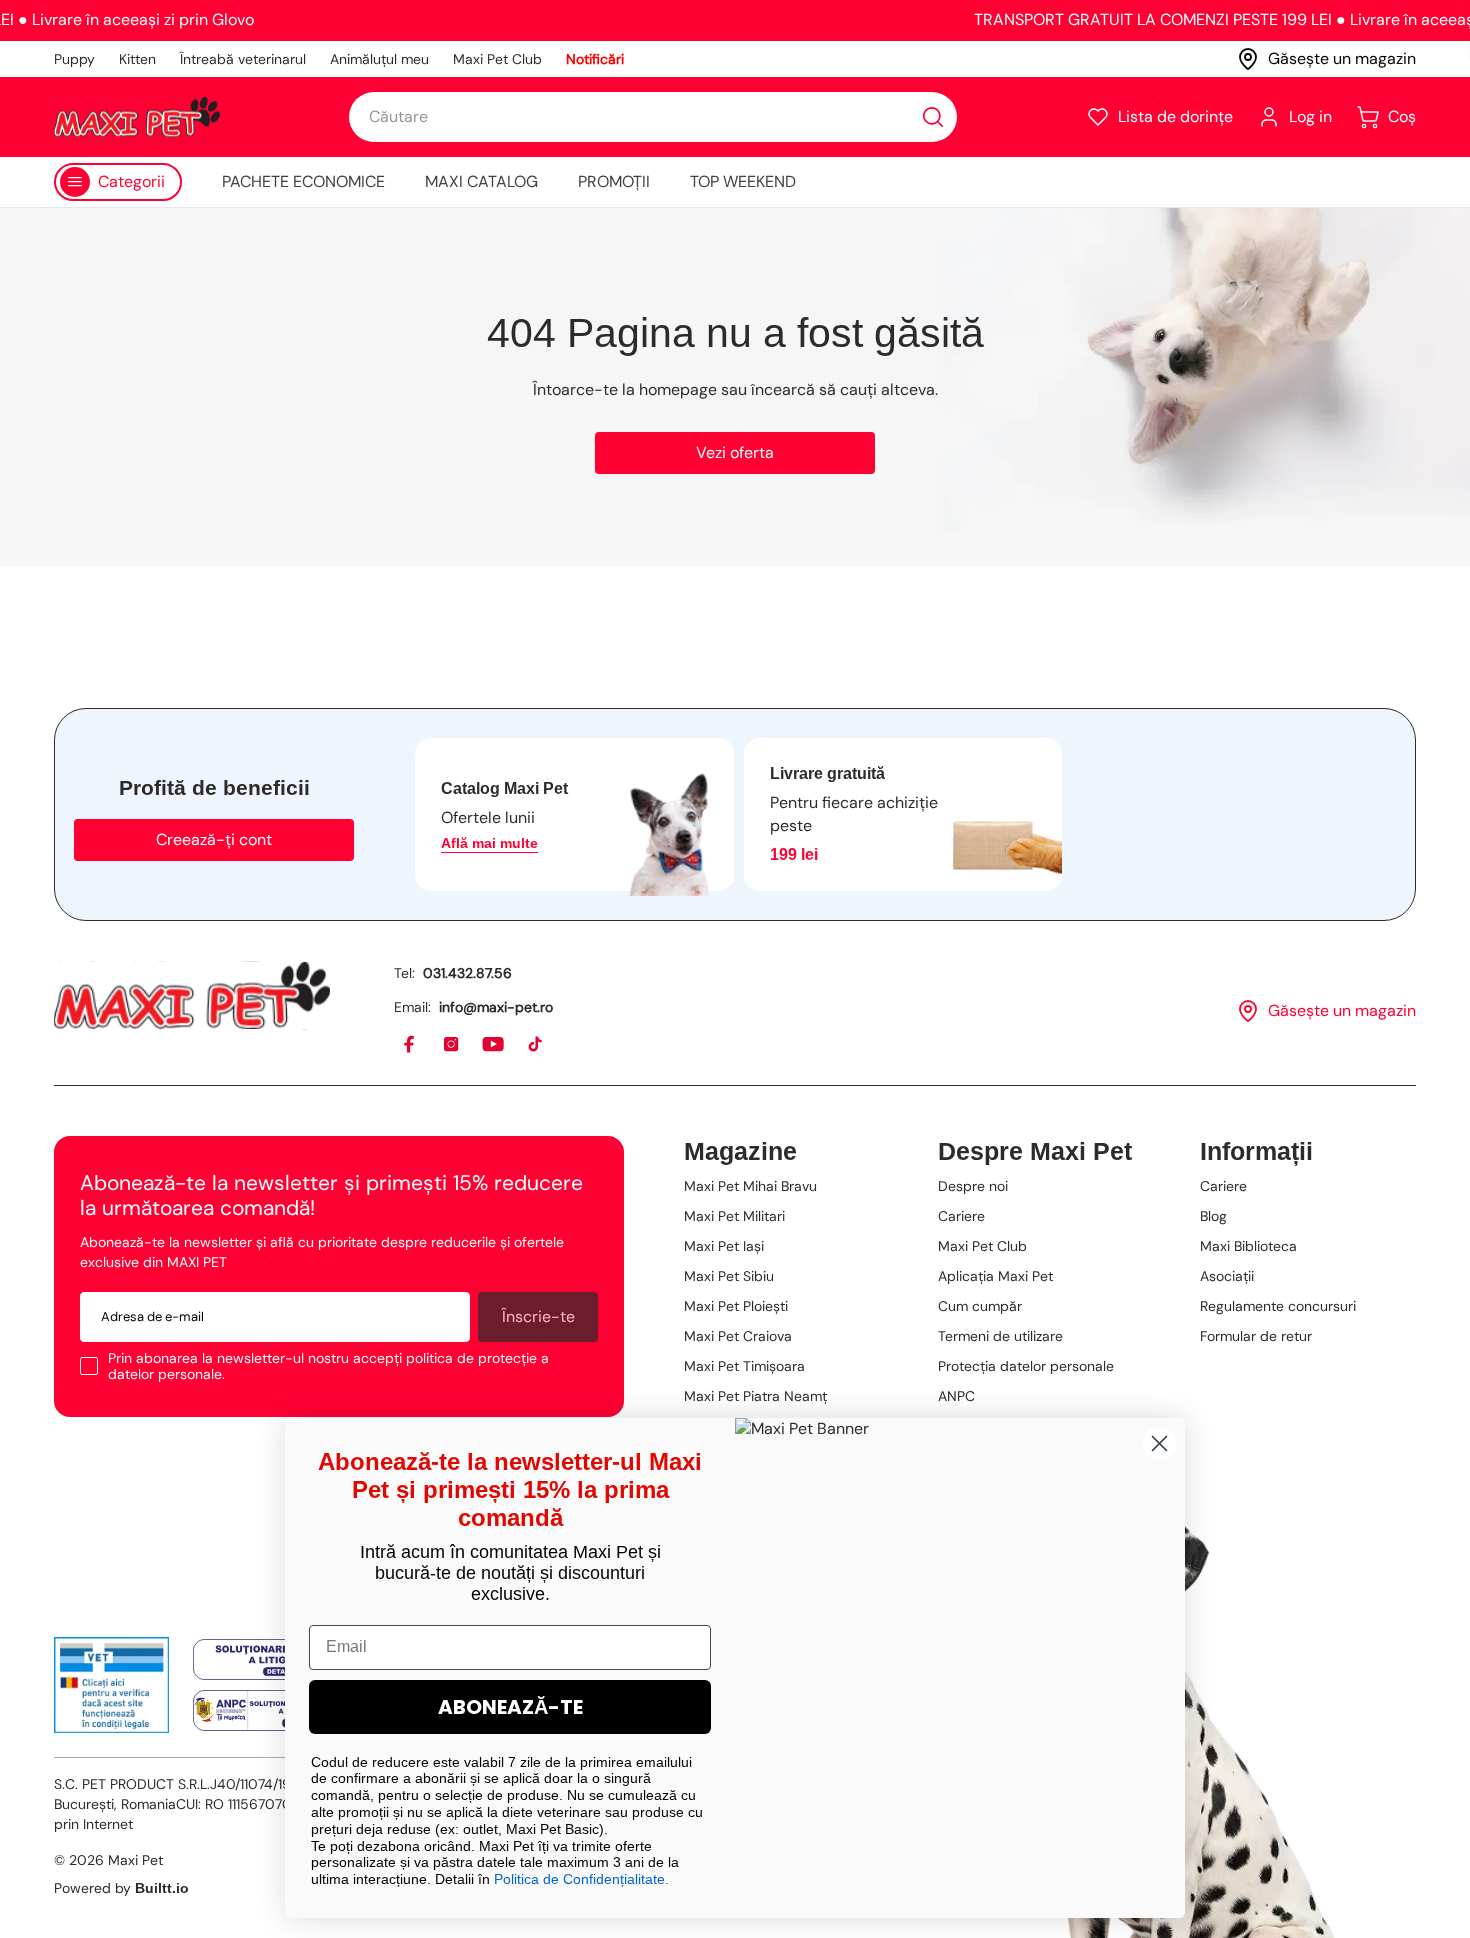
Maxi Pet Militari (734, 1216)
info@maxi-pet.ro (496, 1007)
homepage (678, 389)
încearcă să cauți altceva (843, 389)
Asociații (1227, 1276)
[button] (1159, 117)
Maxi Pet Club (497, 59)
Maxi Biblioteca (1248, 1246)
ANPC (956, 1396)
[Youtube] (494, 1045)
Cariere (961, 1216)
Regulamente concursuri (1278, 1306)
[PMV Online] (111, 1685)
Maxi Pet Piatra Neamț (755, 1396)
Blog (1213, 1216)
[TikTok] (536, 1045)
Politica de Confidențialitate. (581, 1879)
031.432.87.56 (467, 973)
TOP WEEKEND (743, 181)
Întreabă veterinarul (243, 59)
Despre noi (973, 1186)
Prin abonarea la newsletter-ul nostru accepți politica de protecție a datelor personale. (328, 1366)
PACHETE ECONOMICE (303, 181)
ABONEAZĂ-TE (510, 1707)
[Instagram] (452, 1045)
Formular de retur (1256, 1336)
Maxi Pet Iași (724, 1246)
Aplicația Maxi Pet (995, 1276)
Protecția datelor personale (1026, 1366)
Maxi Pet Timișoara (744, 1366)
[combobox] (653, 117)
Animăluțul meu (379, 59)
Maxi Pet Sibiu (729, 1276)
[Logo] (137, 117)
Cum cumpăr (980, 1306)
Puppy (74, 59)
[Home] (192, 995)
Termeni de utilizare (1000, 1336)
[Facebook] (410, 1045)
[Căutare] (933, 117)
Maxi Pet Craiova (738, 1336)
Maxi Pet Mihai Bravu (750, 1186)
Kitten (137, 59)
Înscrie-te (538, 1316)
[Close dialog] (1159, 1443)
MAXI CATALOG (481, 181)
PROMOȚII (614, 181)
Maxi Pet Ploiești (736, 1306)
